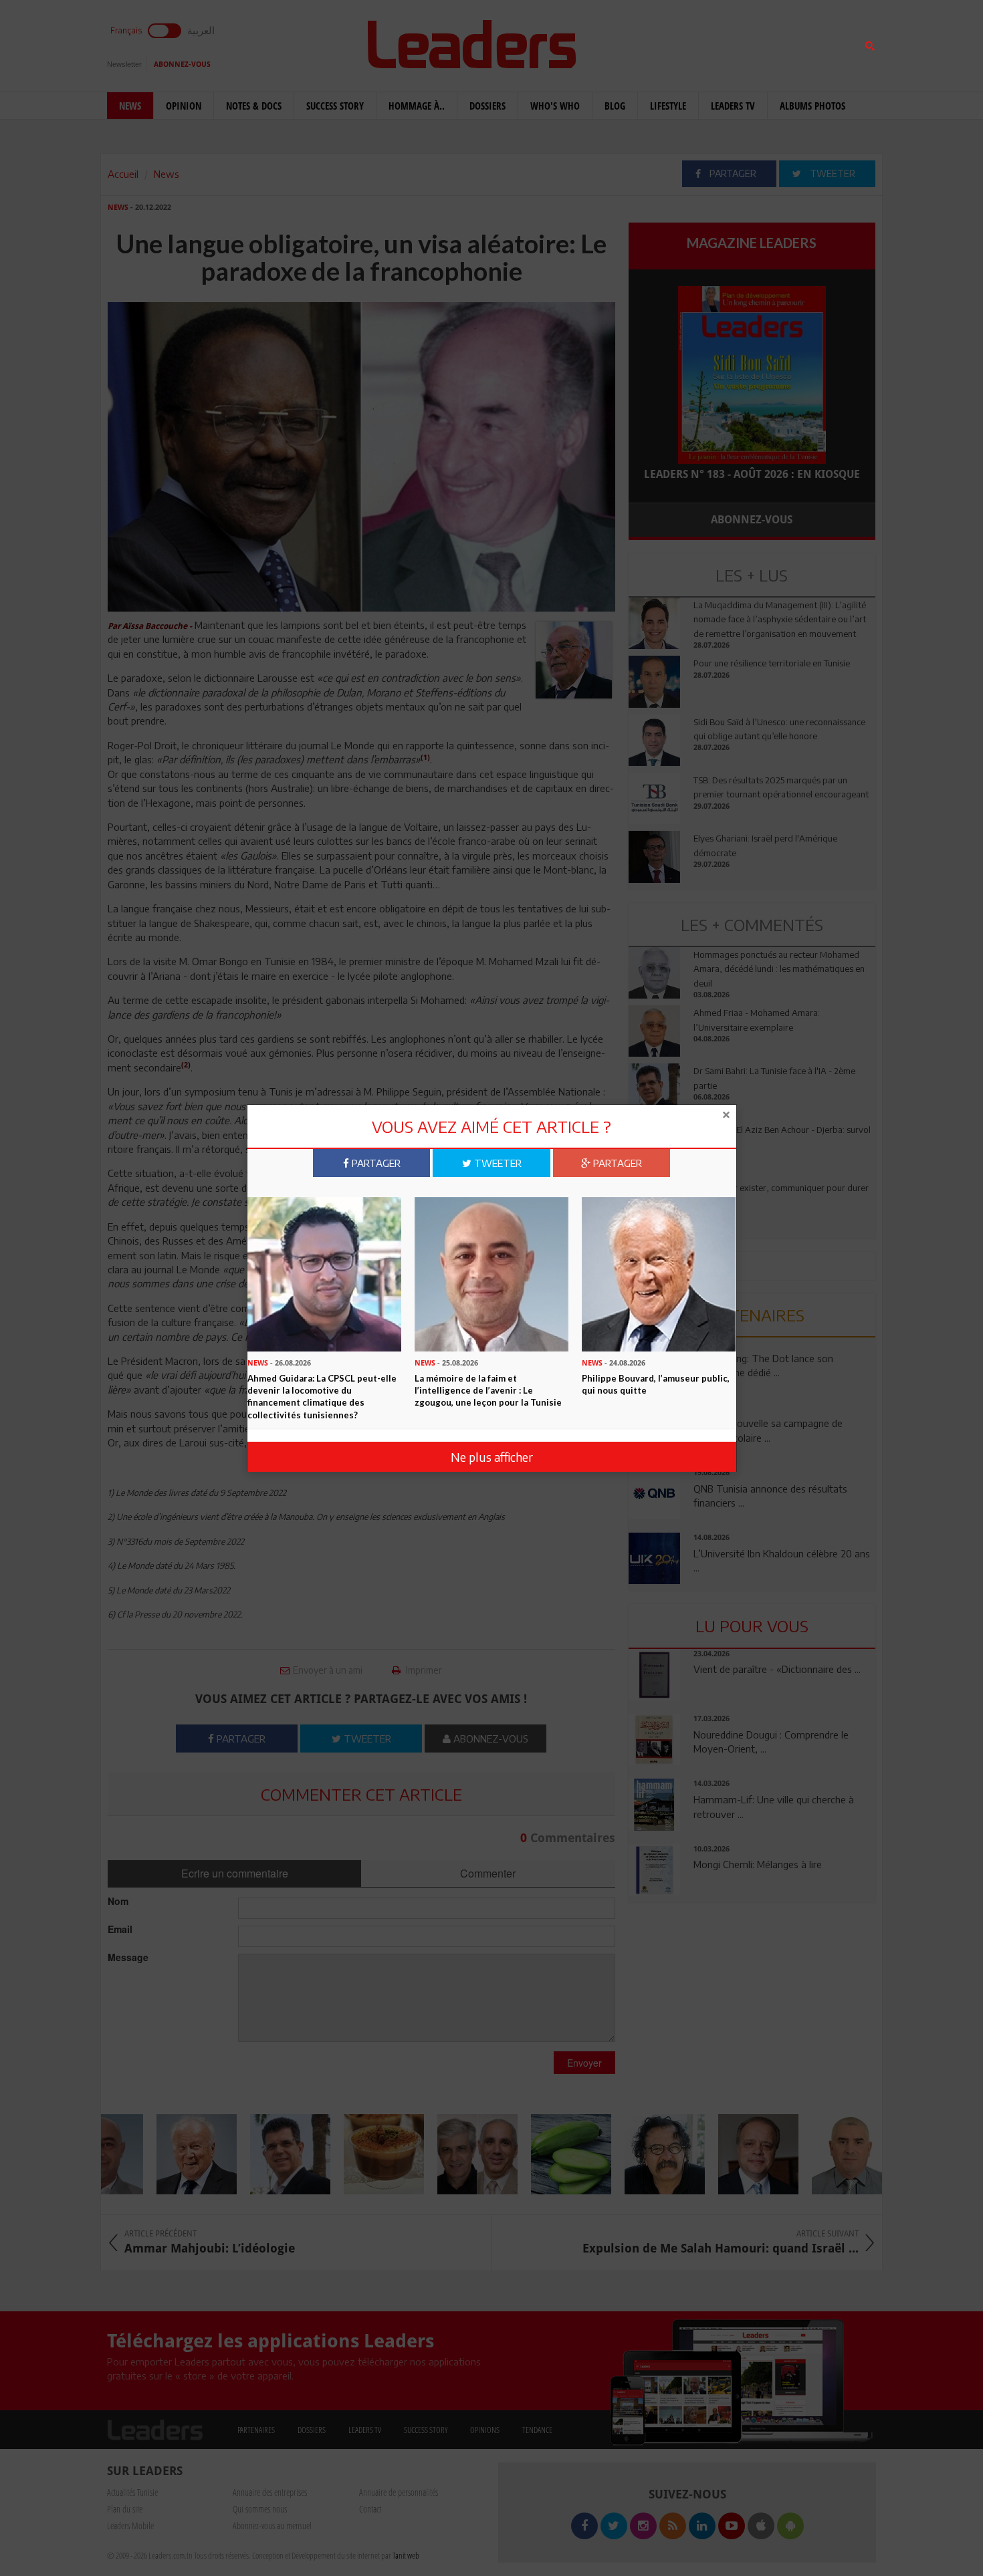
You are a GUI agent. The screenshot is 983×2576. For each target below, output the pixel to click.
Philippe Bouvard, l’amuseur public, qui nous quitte (656, 1384)
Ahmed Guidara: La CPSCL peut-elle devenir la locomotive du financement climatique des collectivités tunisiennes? (322, 1396)
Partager (375, 1163)
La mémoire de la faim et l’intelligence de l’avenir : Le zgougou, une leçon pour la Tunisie (488, 1390)
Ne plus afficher (492, 1457)
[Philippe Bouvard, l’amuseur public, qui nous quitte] (659, 1273)
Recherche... (661, 42)
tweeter (497, 1163)
